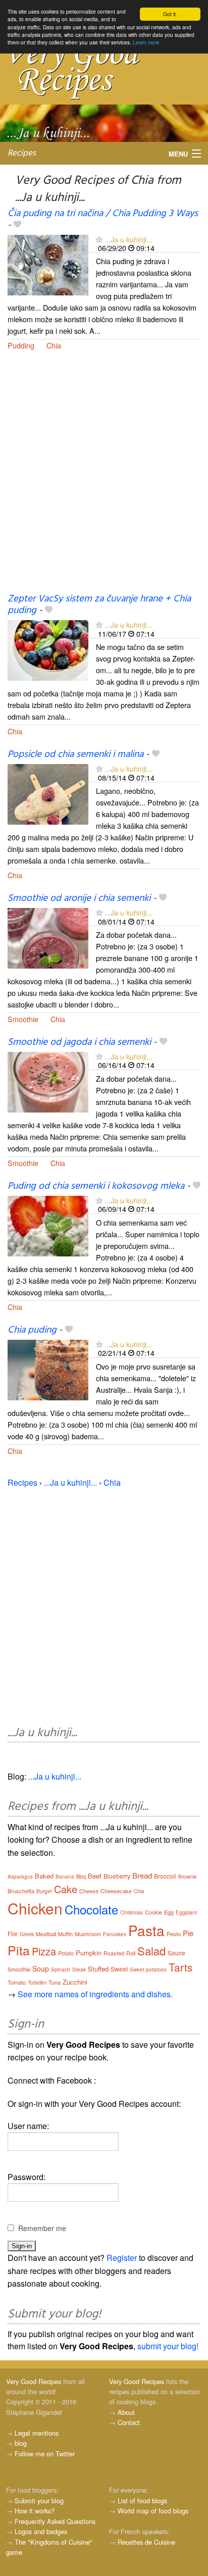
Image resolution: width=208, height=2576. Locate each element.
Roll (131, 1953)
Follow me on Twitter (45, 2454)
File (13, 1933)
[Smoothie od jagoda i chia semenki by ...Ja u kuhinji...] (48, 1081)
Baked (44, 1876)
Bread (142, 1875)
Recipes (22, 153)
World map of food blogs (153, 2511)
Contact (129, 2422)
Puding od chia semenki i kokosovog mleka (96, 1186)
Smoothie (23, 1019)
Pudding (21, 345)
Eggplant (186, 1912)
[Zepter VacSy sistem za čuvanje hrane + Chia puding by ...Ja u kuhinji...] (48, 650)
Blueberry (117, 1876)
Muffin (65, 1934)
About (126, 2412)
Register (122, 2258)
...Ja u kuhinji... (128, 239)
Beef (95, 1876)
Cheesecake (116, 1891)
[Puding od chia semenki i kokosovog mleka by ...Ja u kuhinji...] (48, 1225)
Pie (188, 1933)
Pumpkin (89, 1953)
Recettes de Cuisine (146, 2542)
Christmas (132, 1912)
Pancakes (115, 1934)
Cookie (153, 1912)
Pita (19, 1950)
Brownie (188, 1877)
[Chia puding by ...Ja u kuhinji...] (48, 1369)
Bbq (81, 1876)
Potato (66, 1953)
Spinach (61, 1969)
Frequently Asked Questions (55, 2521)
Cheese (89, 1891)
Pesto (174, 1934)
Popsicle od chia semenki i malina (75, 754)
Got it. (170, 14)
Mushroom (88, 1934)
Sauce (176, 1953)
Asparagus (20, 1877)
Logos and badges (41, 2531)
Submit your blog (39, 2501)
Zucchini (75, 1982)
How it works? (35, 2511)
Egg (169, 1912)
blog (21, 2443)
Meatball (46, 1934)
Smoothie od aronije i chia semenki (79, 898)
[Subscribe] (99, 239)
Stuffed (98, 1969)
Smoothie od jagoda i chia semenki (79, 1042)
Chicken (35, 1908)
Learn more (146, 42)
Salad (151, 1951)
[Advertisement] (104, 478)
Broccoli (165, 1876)
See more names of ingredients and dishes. (95, 1994)
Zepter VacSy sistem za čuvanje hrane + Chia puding (99, 605)
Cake (66, 1889)
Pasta (146, 1930)
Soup (41, 1968)
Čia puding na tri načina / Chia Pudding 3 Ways (103, 214)
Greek (27, 1934)
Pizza (44, 1951)
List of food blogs (142, 2501)
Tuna (55, 1982)
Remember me (42, 2228)
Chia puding (32, 1330)
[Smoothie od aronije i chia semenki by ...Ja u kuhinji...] (48, 937)
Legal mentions (37, 2433)
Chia (54, 345)
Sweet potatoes (148, 1969)
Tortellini (37, 1983)
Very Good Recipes (34, 2381)
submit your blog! (168, 2346)
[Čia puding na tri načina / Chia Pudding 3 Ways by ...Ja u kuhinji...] (48, 264)
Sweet (119, 1969)
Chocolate (91, 1909)
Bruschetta (21, 1891)
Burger (44, 1891)
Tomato (17, 1982)
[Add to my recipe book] (17, 225)
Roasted (114, 1953)
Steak (79, 1969)
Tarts (181, 1967)
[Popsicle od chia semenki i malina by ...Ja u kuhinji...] (48, 794)
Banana (65, 1877)
